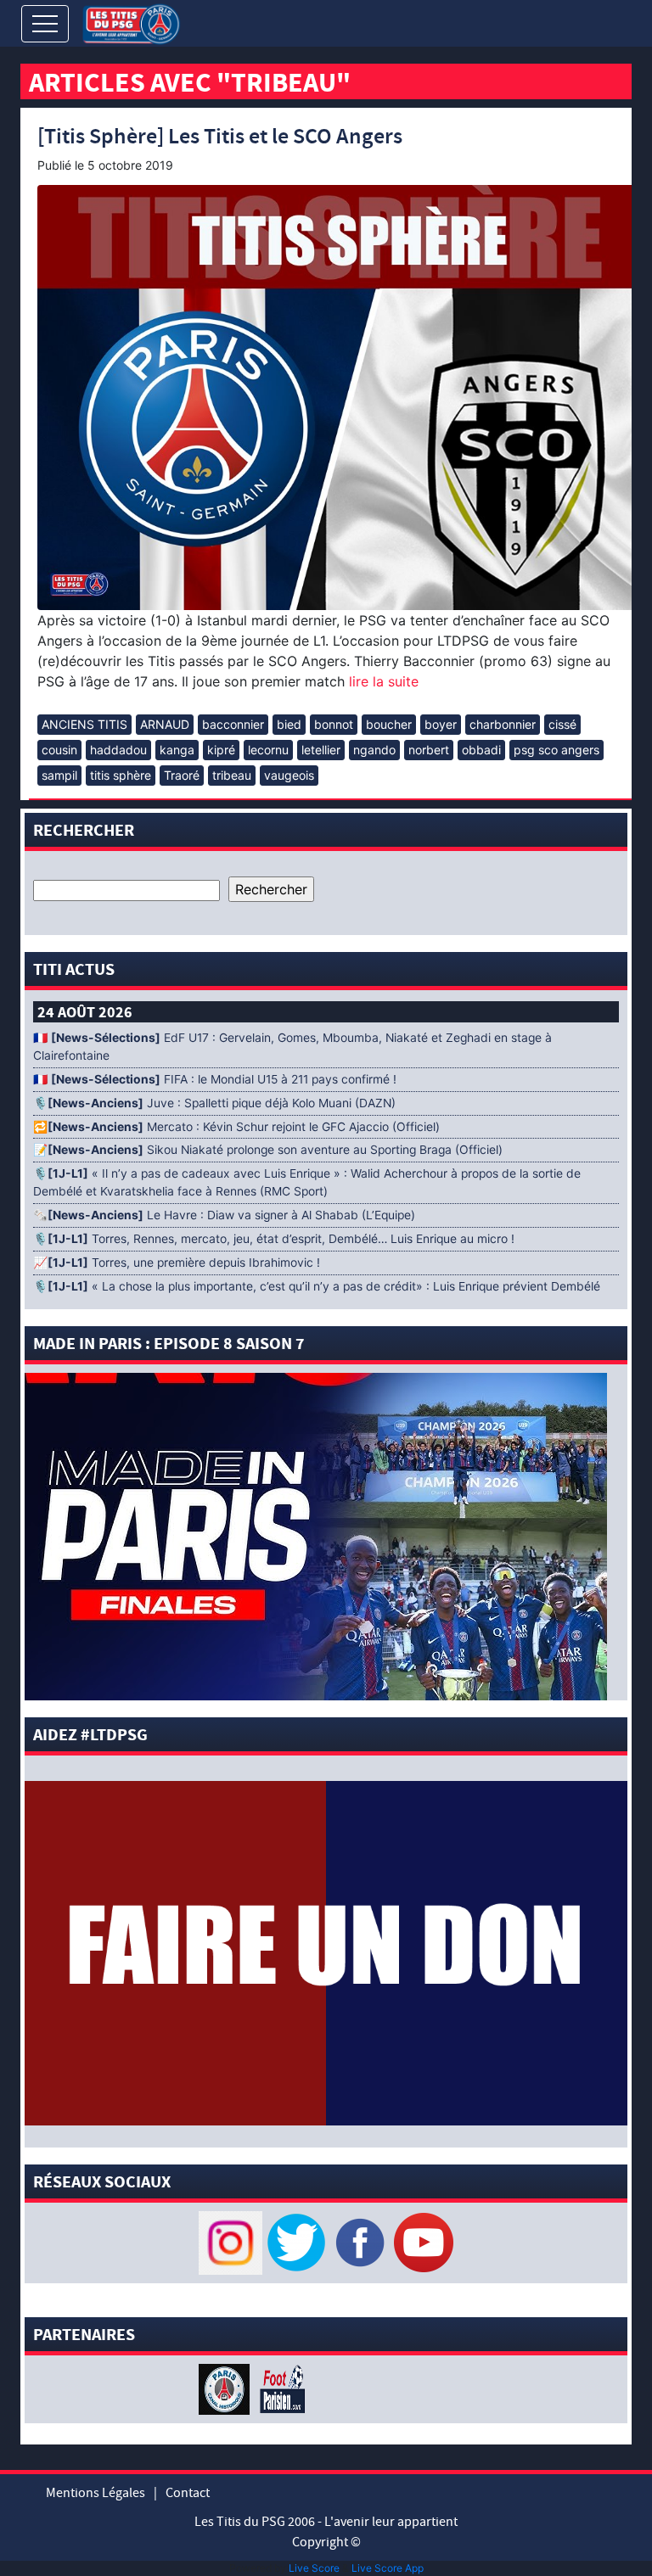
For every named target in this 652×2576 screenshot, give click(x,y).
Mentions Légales (96, 2493)
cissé (562, 724)
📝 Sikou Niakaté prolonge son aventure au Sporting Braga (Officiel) (268, 1150)
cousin (59, 750)
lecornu (268, 750)
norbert (429, 750)
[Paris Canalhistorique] (226, 2388)
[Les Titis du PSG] (131, 22)
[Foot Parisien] (279, 2388)
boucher (389, 724)
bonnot (334, 724)
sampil (59, 775)
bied (289, 724)
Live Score (314, 2568)
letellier (321, 750)
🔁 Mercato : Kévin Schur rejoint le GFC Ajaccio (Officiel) (236, 1127)
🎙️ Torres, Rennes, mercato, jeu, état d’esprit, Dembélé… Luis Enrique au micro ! (274, 1239)
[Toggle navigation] (45, 24)
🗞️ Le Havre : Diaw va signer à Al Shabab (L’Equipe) (224, 1215)
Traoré (182, 775)
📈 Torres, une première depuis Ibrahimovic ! (177, 1263)
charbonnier (503, 724)
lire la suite (382, 681)
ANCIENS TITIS (84, 724)
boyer (441, 724)
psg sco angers (556, 750)
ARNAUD (165, 724)
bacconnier (233, 724)
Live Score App (388, 2568)
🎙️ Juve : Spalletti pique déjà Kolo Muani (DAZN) (214, 1103)
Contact (188, 2493)
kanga (177, 750)
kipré (221, 750)
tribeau (232, 775)
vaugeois (289, 775)
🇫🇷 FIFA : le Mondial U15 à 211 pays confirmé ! (215, 1079)
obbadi (481, 750)
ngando (374, 750)
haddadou (118, 750)
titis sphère (121, 775)
